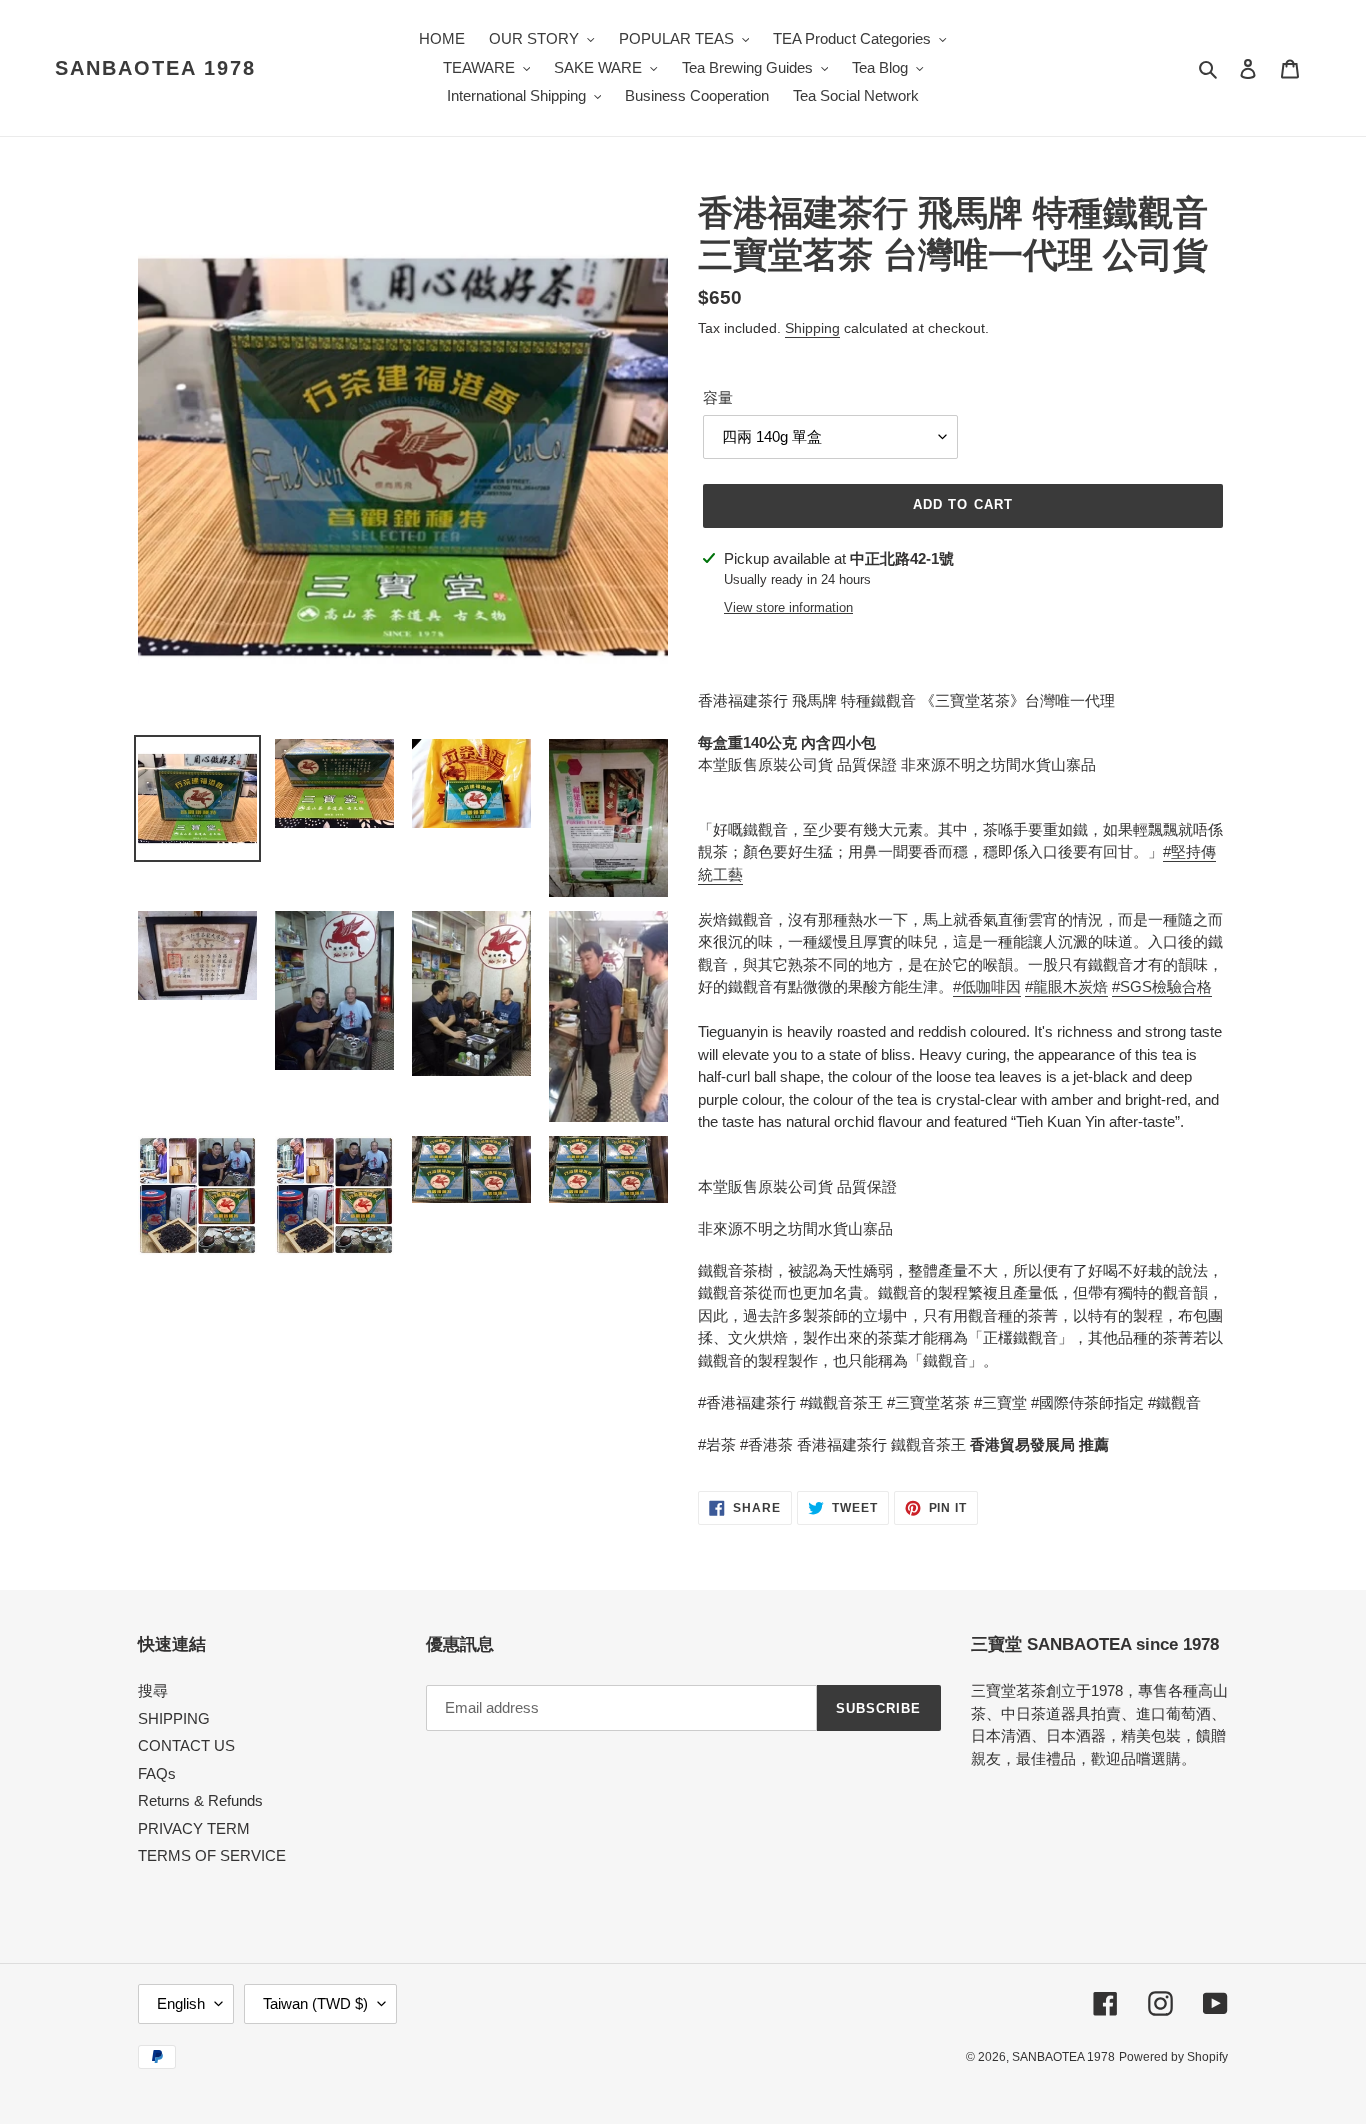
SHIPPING (174, 1718)
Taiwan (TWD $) (315, 2003)
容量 (718, 397)
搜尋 (153, 1690)
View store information (788, 607)
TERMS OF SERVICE (212, 1855)
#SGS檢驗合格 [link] (1162, 986)
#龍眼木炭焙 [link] (1066, 986)
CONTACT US (186, 1745)
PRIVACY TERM (194, 1828)
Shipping (812, 328)
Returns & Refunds (200, 1800)
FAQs (157, 1773)
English (181, 2003)
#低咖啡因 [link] (987, 986)
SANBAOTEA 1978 (155, 68)
